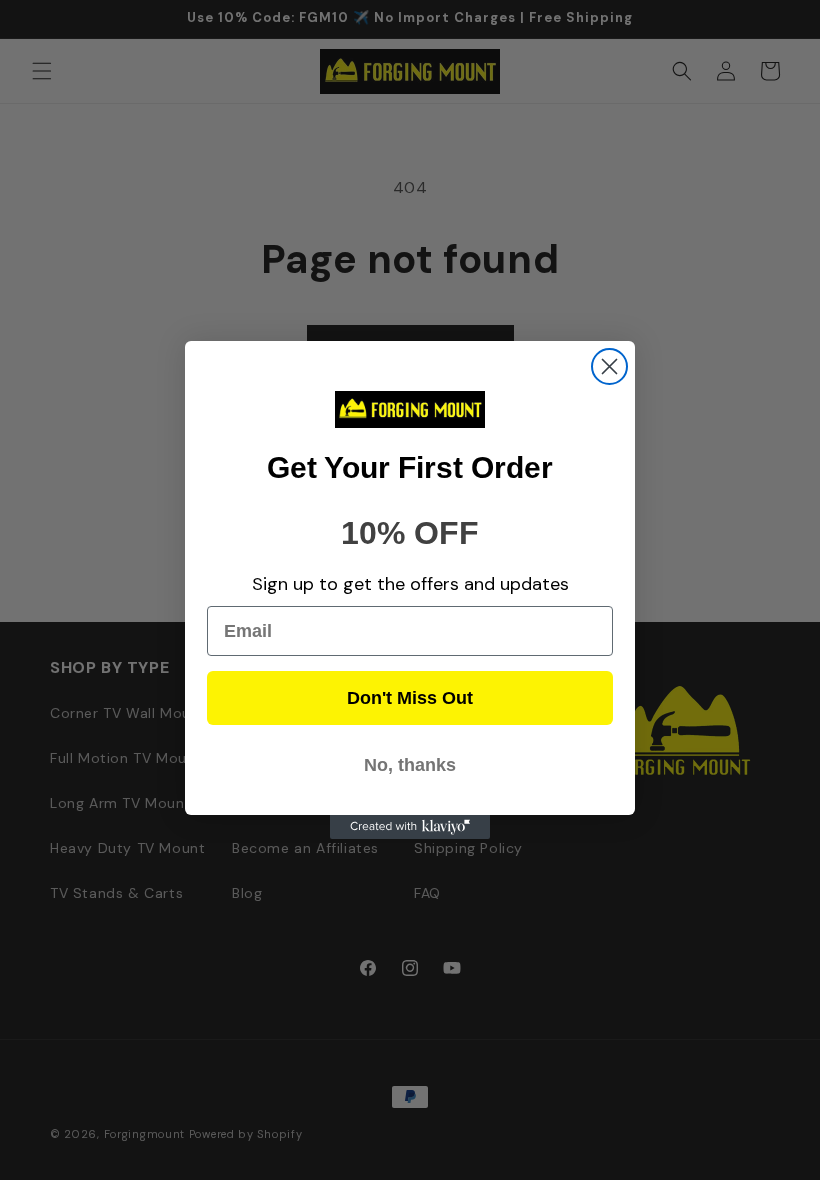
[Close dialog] (609, 366)
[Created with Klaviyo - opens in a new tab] (410, 827)
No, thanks (410, 765)
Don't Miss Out (410, 698)
